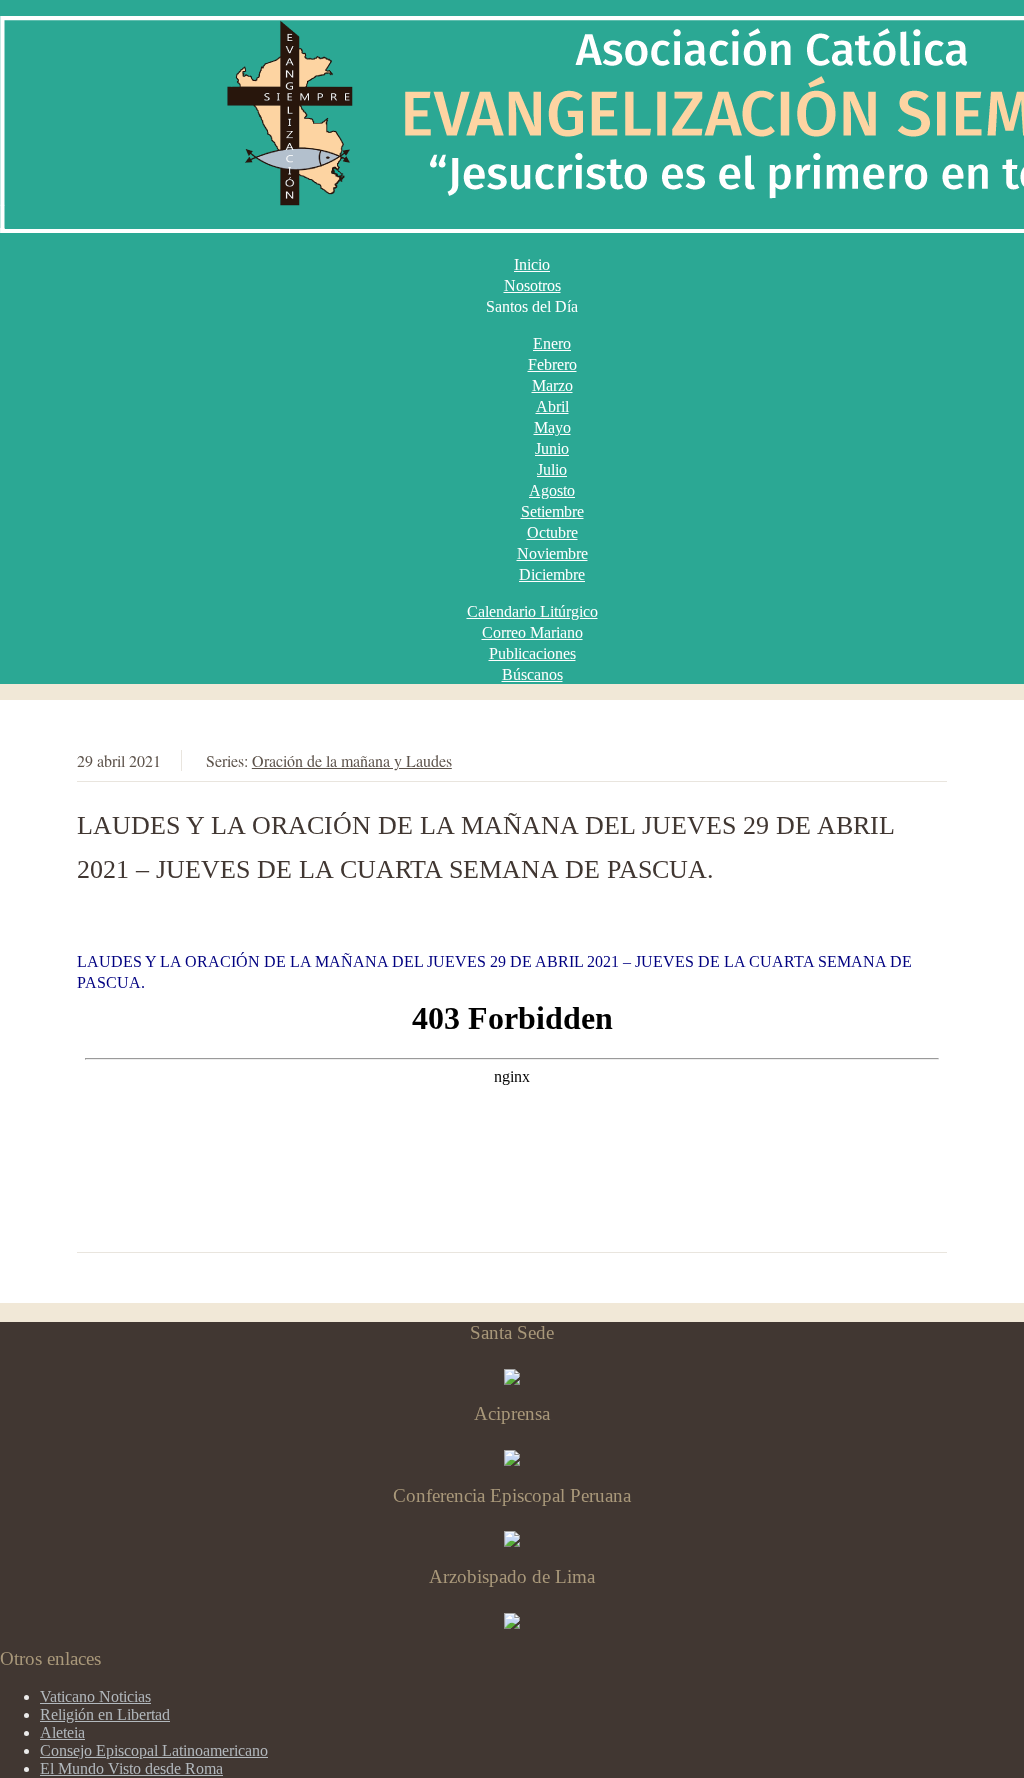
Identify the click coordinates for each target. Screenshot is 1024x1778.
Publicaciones (532, 653)
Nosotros (532, 285)
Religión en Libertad (105, 1714)
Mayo (552, 427)
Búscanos (532, 674)
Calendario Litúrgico (532, 611)
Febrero (552, 364)
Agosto (552, 490)
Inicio (532, 264)
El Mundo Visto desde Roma (131, 1768)
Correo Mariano (532, 632)
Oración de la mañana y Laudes (352, 760)
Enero (552, 343)
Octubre (552, 532)
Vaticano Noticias (95, 1696)
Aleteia (62, 1732)
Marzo (552, 385)
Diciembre (552, 574)
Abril (552, 406)
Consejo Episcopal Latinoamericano (154, 1750)
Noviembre (552, 553)
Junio (552, 448)
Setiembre (552, 511)
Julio (552, 469)
